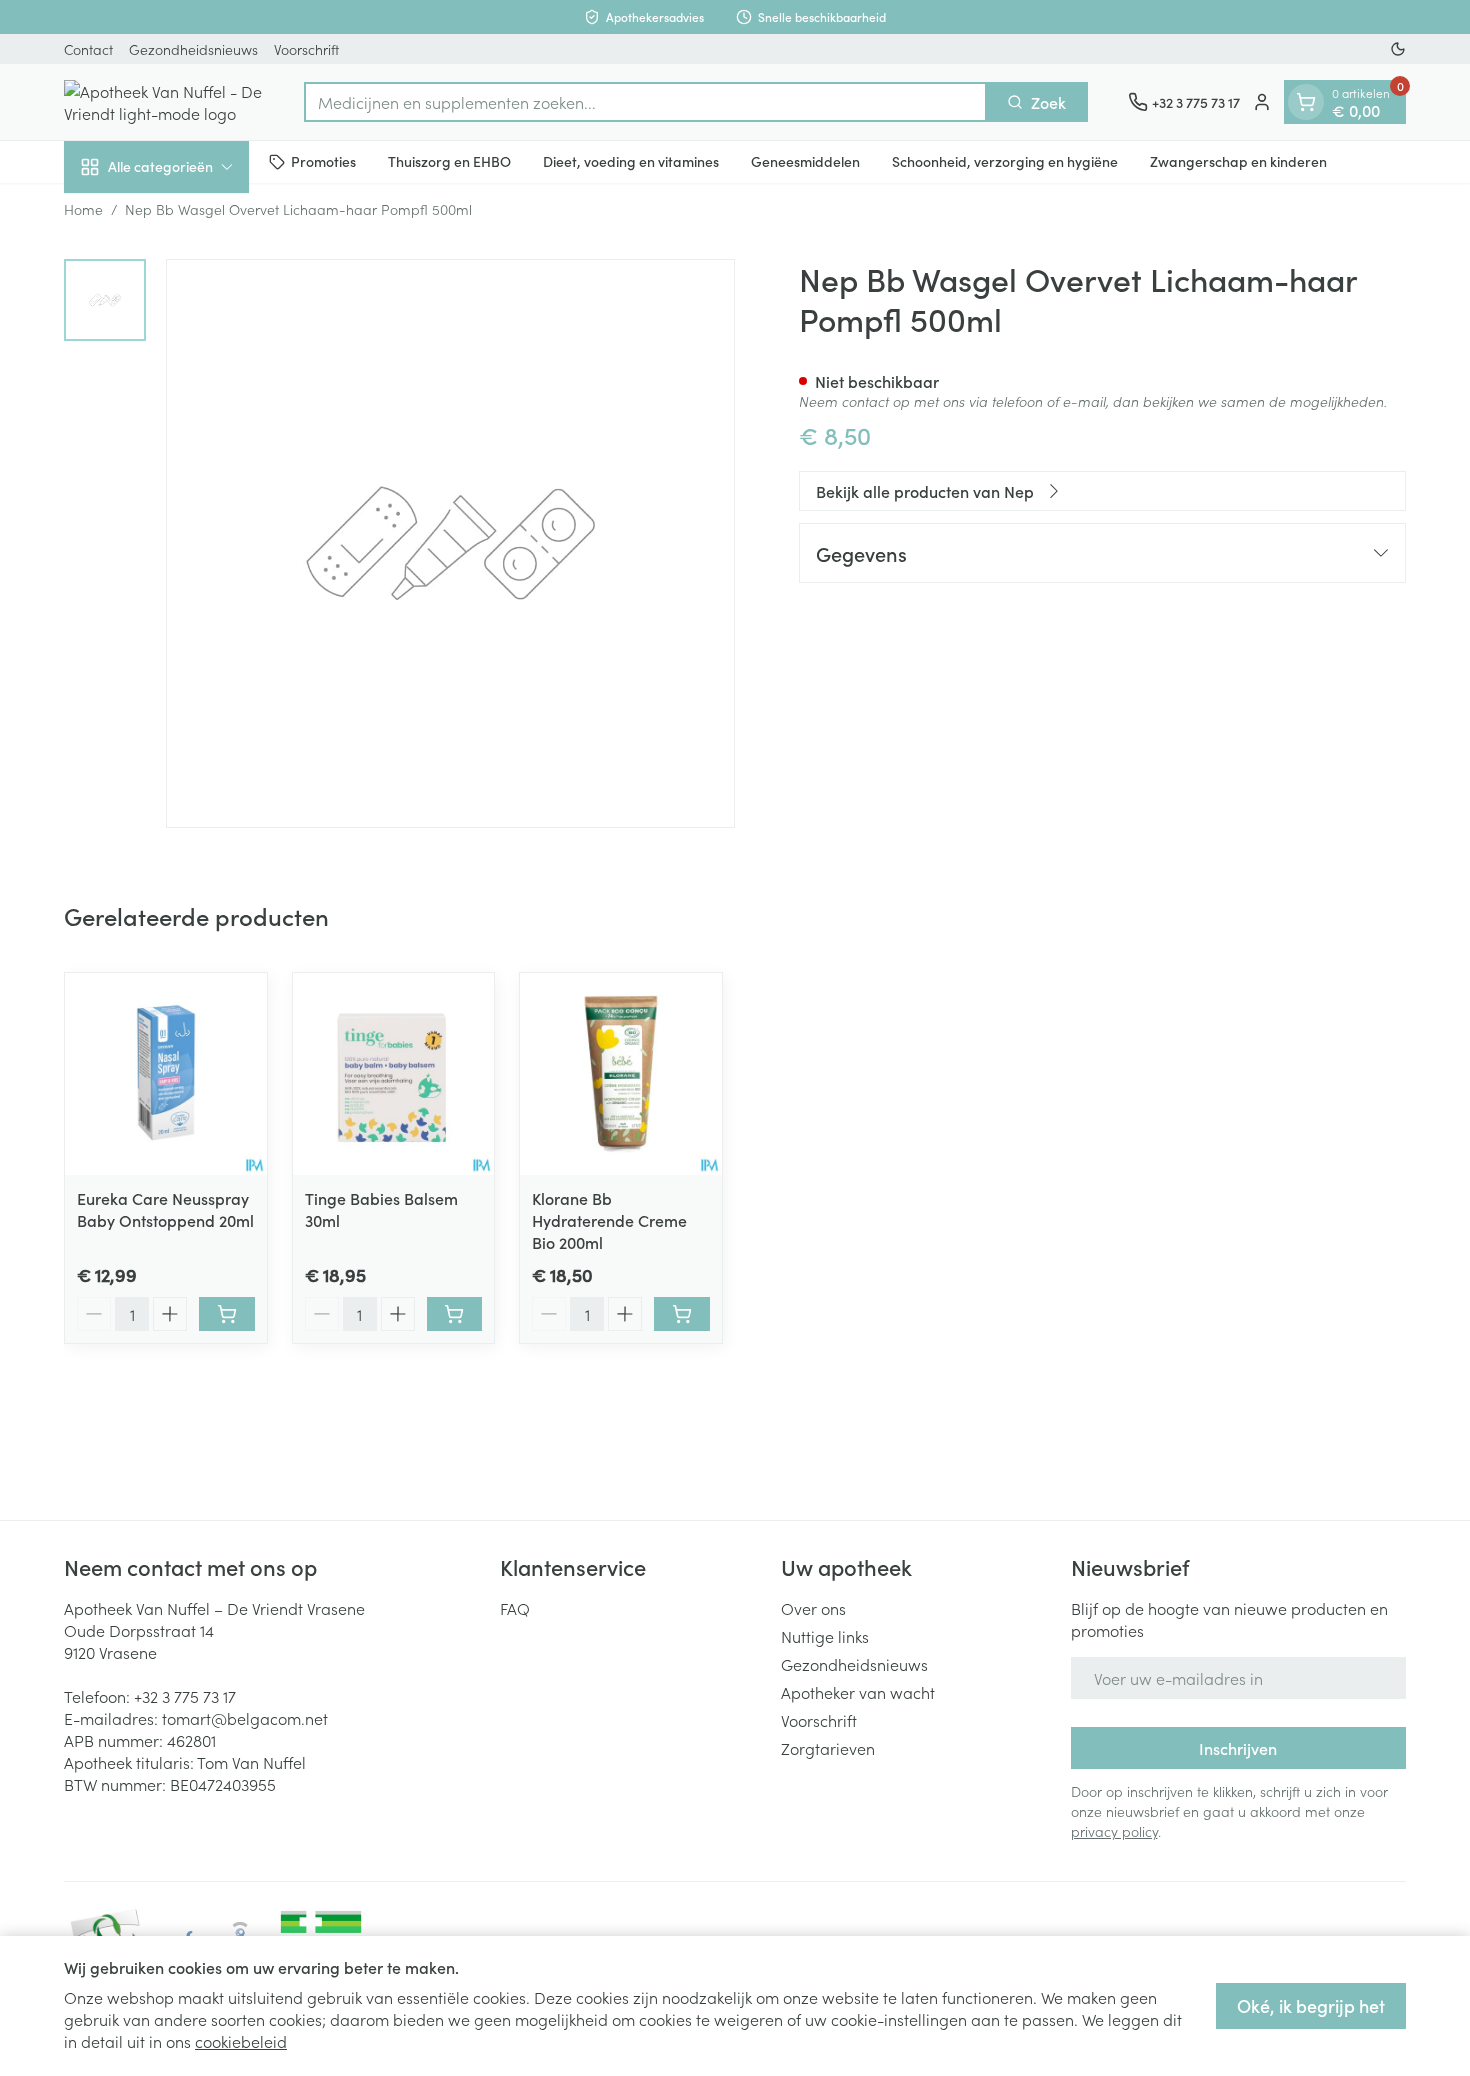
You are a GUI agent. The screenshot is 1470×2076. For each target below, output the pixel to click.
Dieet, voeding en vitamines (631, 161)
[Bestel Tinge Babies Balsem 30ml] (455, 1314)
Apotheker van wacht (858, 1692)
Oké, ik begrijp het (1311, 2005)
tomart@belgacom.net (245, 1718)
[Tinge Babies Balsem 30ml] (394, 1074)
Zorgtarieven (828, 1748)
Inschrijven (1238, 1748)
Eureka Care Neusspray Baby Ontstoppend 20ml (165, 1209)
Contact (88, 49)
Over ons (813, 1608)
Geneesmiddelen (805, 161)
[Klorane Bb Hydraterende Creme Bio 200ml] (621, 1074)
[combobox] (645, 102)
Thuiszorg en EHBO (449, 161)
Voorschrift (306, 49)
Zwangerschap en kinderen (1238, 161)
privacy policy (1114, 1831)
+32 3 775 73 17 (185, 1696)
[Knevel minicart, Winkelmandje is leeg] (1306, 102)
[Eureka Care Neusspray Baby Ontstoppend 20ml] (166, 1074)
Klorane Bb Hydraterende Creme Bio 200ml (609, 1220)
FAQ (515, 1608)
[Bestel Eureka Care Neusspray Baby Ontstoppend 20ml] (227, 1314)
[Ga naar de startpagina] (164, 102)
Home (83, 209)
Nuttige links (825, 1636)
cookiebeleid (241, 2041)
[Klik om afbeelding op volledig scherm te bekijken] (450, 543)
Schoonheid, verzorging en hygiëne (1005, 161)
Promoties (323, 161)
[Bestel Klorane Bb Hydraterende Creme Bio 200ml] (682, 1314)
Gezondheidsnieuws (193, 49)
